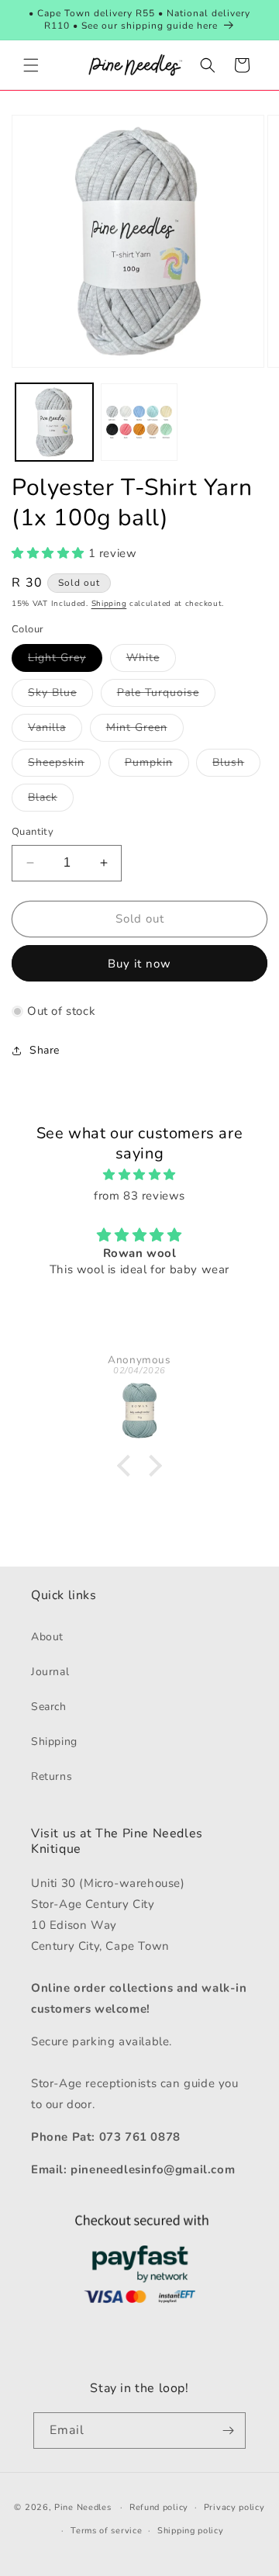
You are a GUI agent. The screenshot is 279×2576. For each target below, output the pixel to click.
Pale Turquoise (166, 696)
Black (51, 800)
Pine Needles (83, 2507)
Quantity (33, 832)
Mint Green (145, 731)
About (47, 1637)
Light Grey (65, 661)
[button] (31, 65)
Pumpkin (157, 765)
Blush (236, 765)
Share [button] (45, 1050)
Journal (50, 1672)
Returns (52, 1776)
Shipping (109, 604)
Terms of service (106, 2531)
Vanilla (55, 731)
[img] (139, 1175)
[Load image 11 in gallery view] (139, 422)
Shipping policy (191, 2531)
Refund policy (159, 2507)
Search (49, 1707)
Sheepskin (64, 765)
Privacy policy (234, 2507)
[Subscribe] (228, 2431)
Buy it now (139, 964)
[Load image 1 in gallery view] (54, 422)
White (151, 661)
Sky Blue (60, 696)
